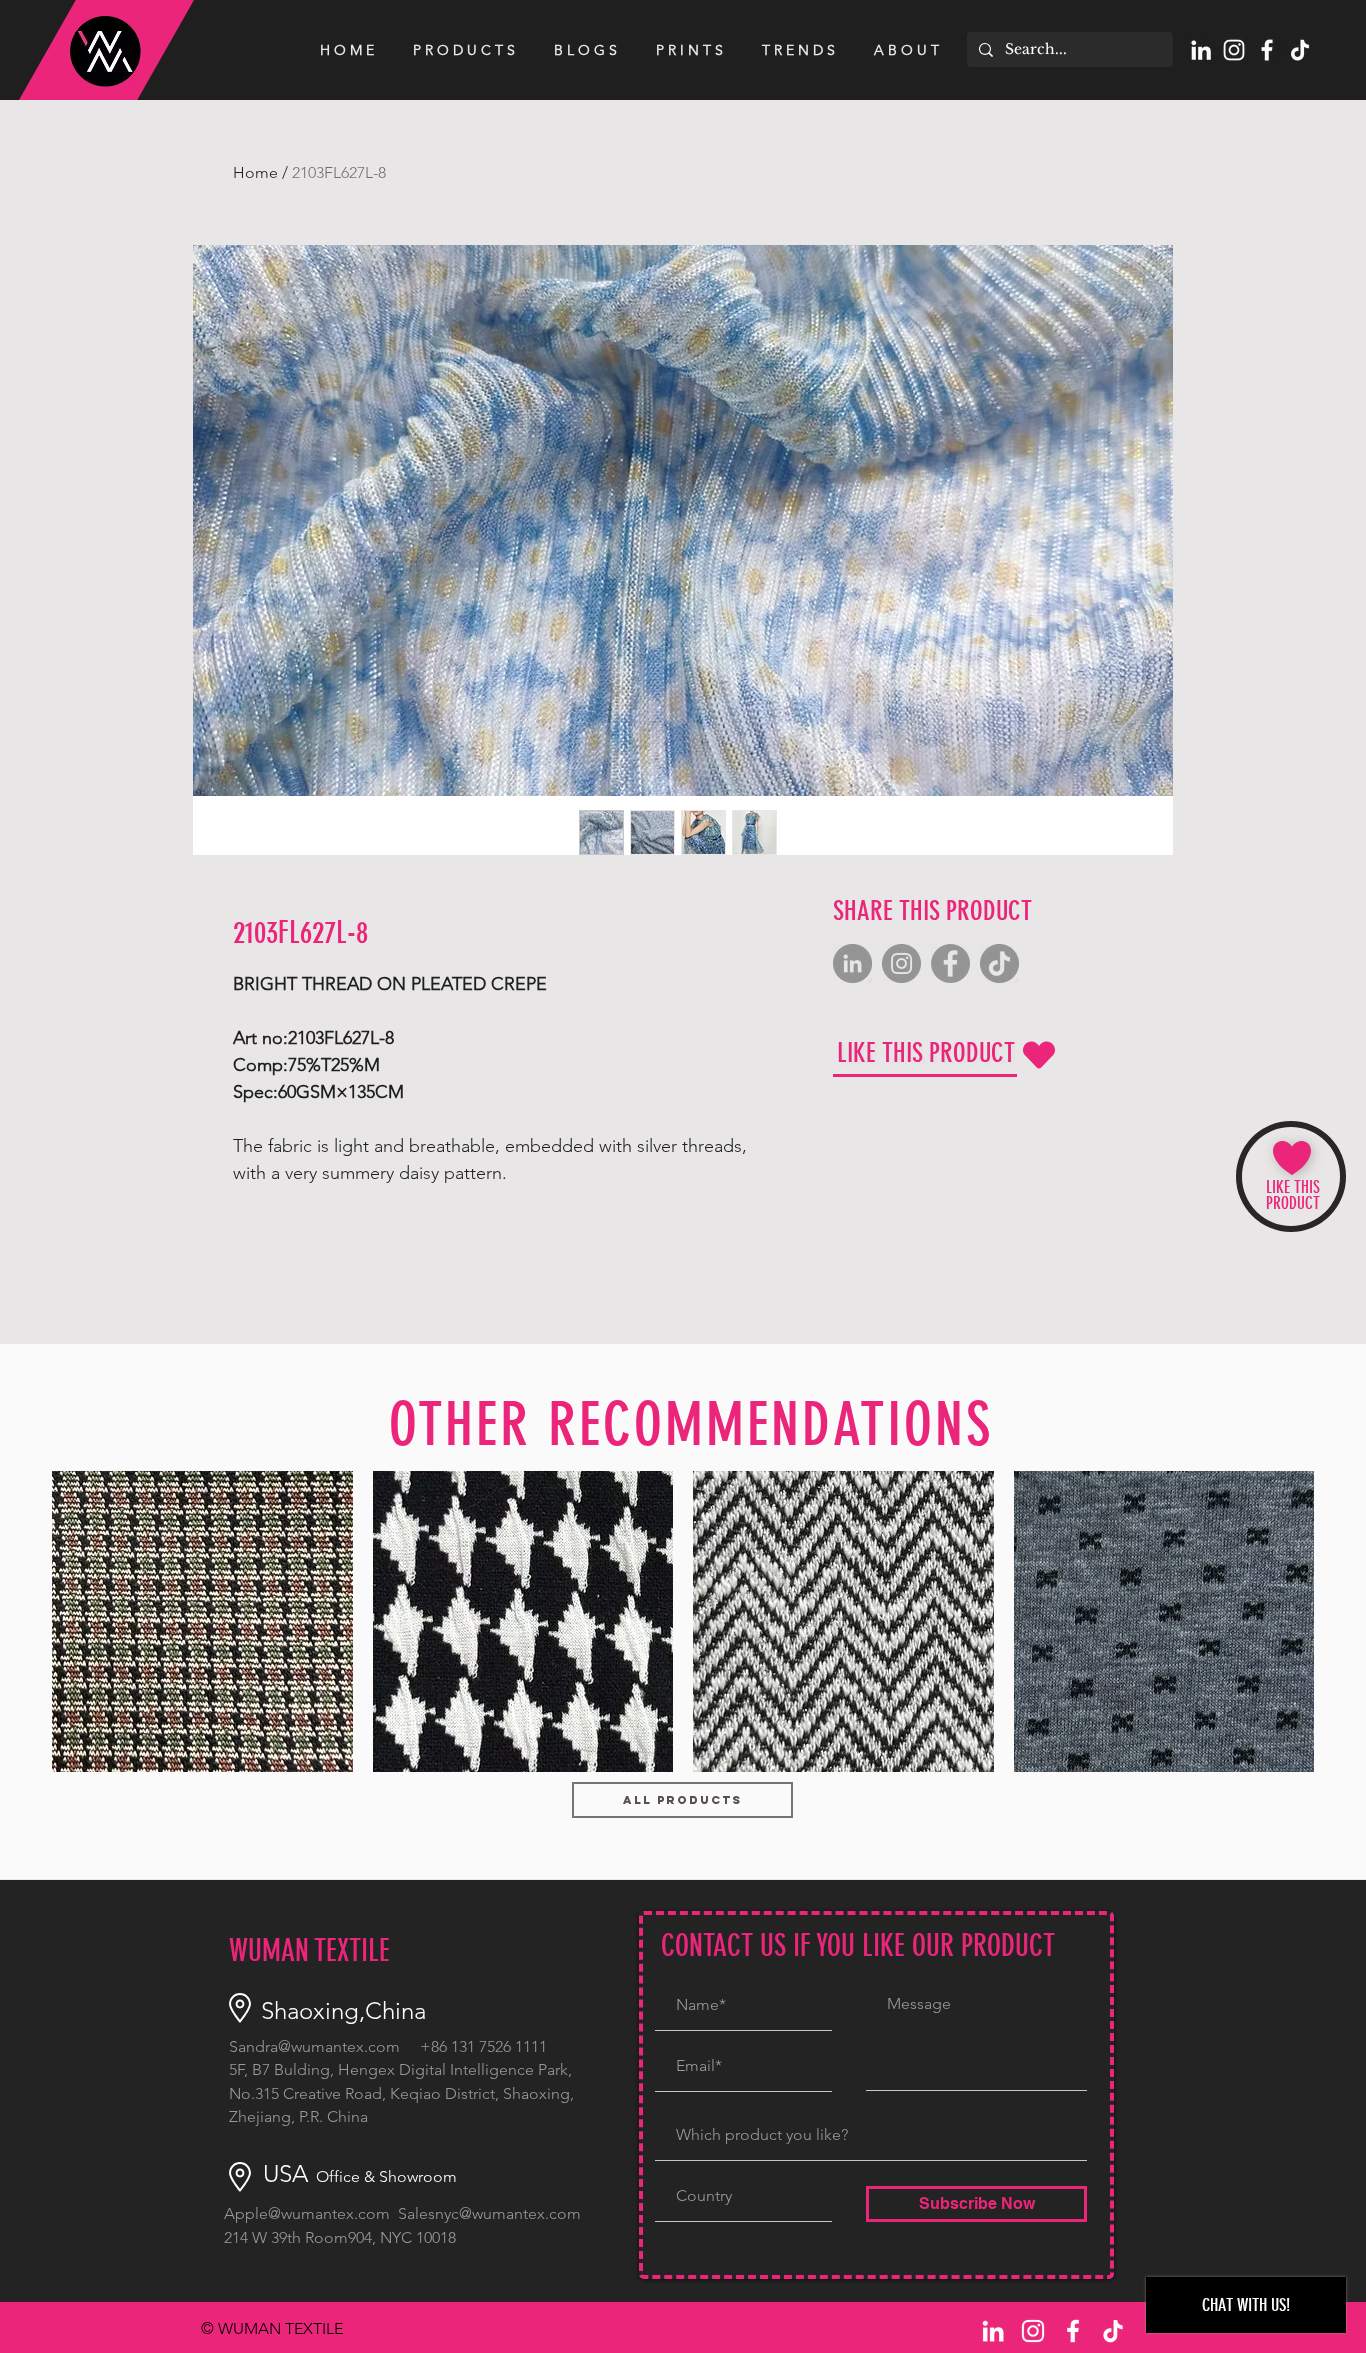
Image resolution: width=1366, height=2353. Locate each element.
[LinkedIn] (852, 963)
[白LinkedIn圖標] (1201, 50)
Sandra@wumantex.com (314, 2046)
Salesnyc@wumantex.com (489, 2213)
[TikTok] (1300, 50)
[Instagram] (901, 963)
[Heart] (1039, 1055)
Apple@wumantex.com (307, 2213)
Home (255, 172)
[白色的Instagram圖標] (1234, 50)
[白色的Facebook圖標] (1267, 50)
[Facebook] (950, 963)
